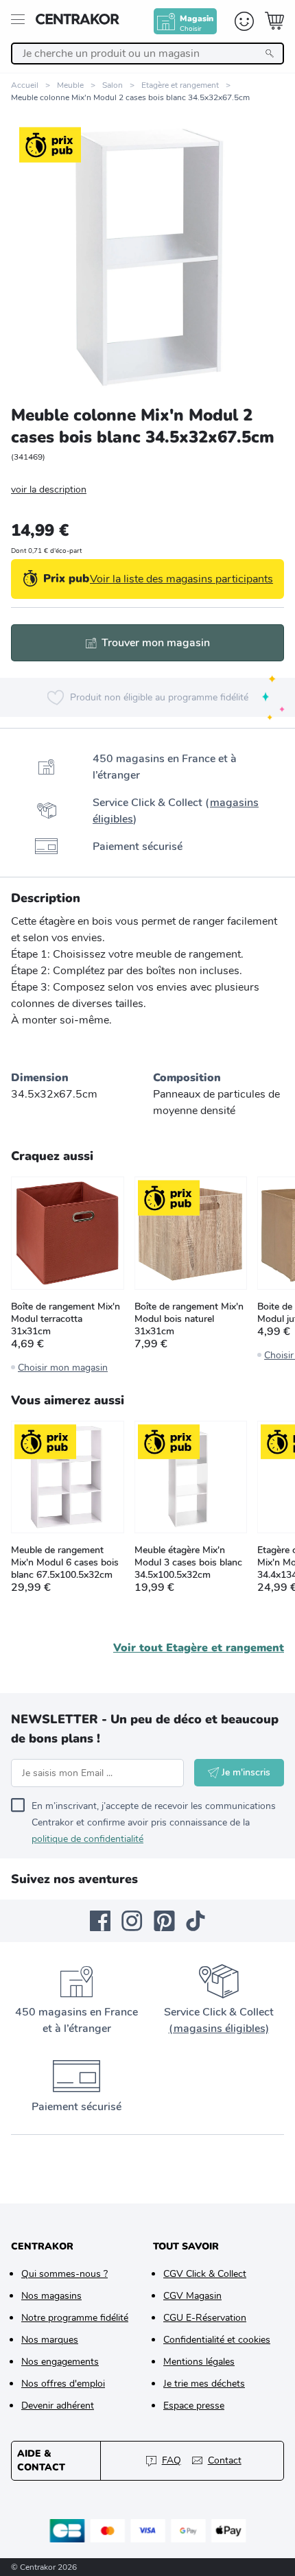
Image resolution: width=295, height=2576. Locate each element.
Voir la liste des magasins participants (181, 579)
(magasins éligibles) (219, 2029)
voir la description (49, 489)
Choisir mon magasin (63, 1368)
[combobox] (147, 54)
